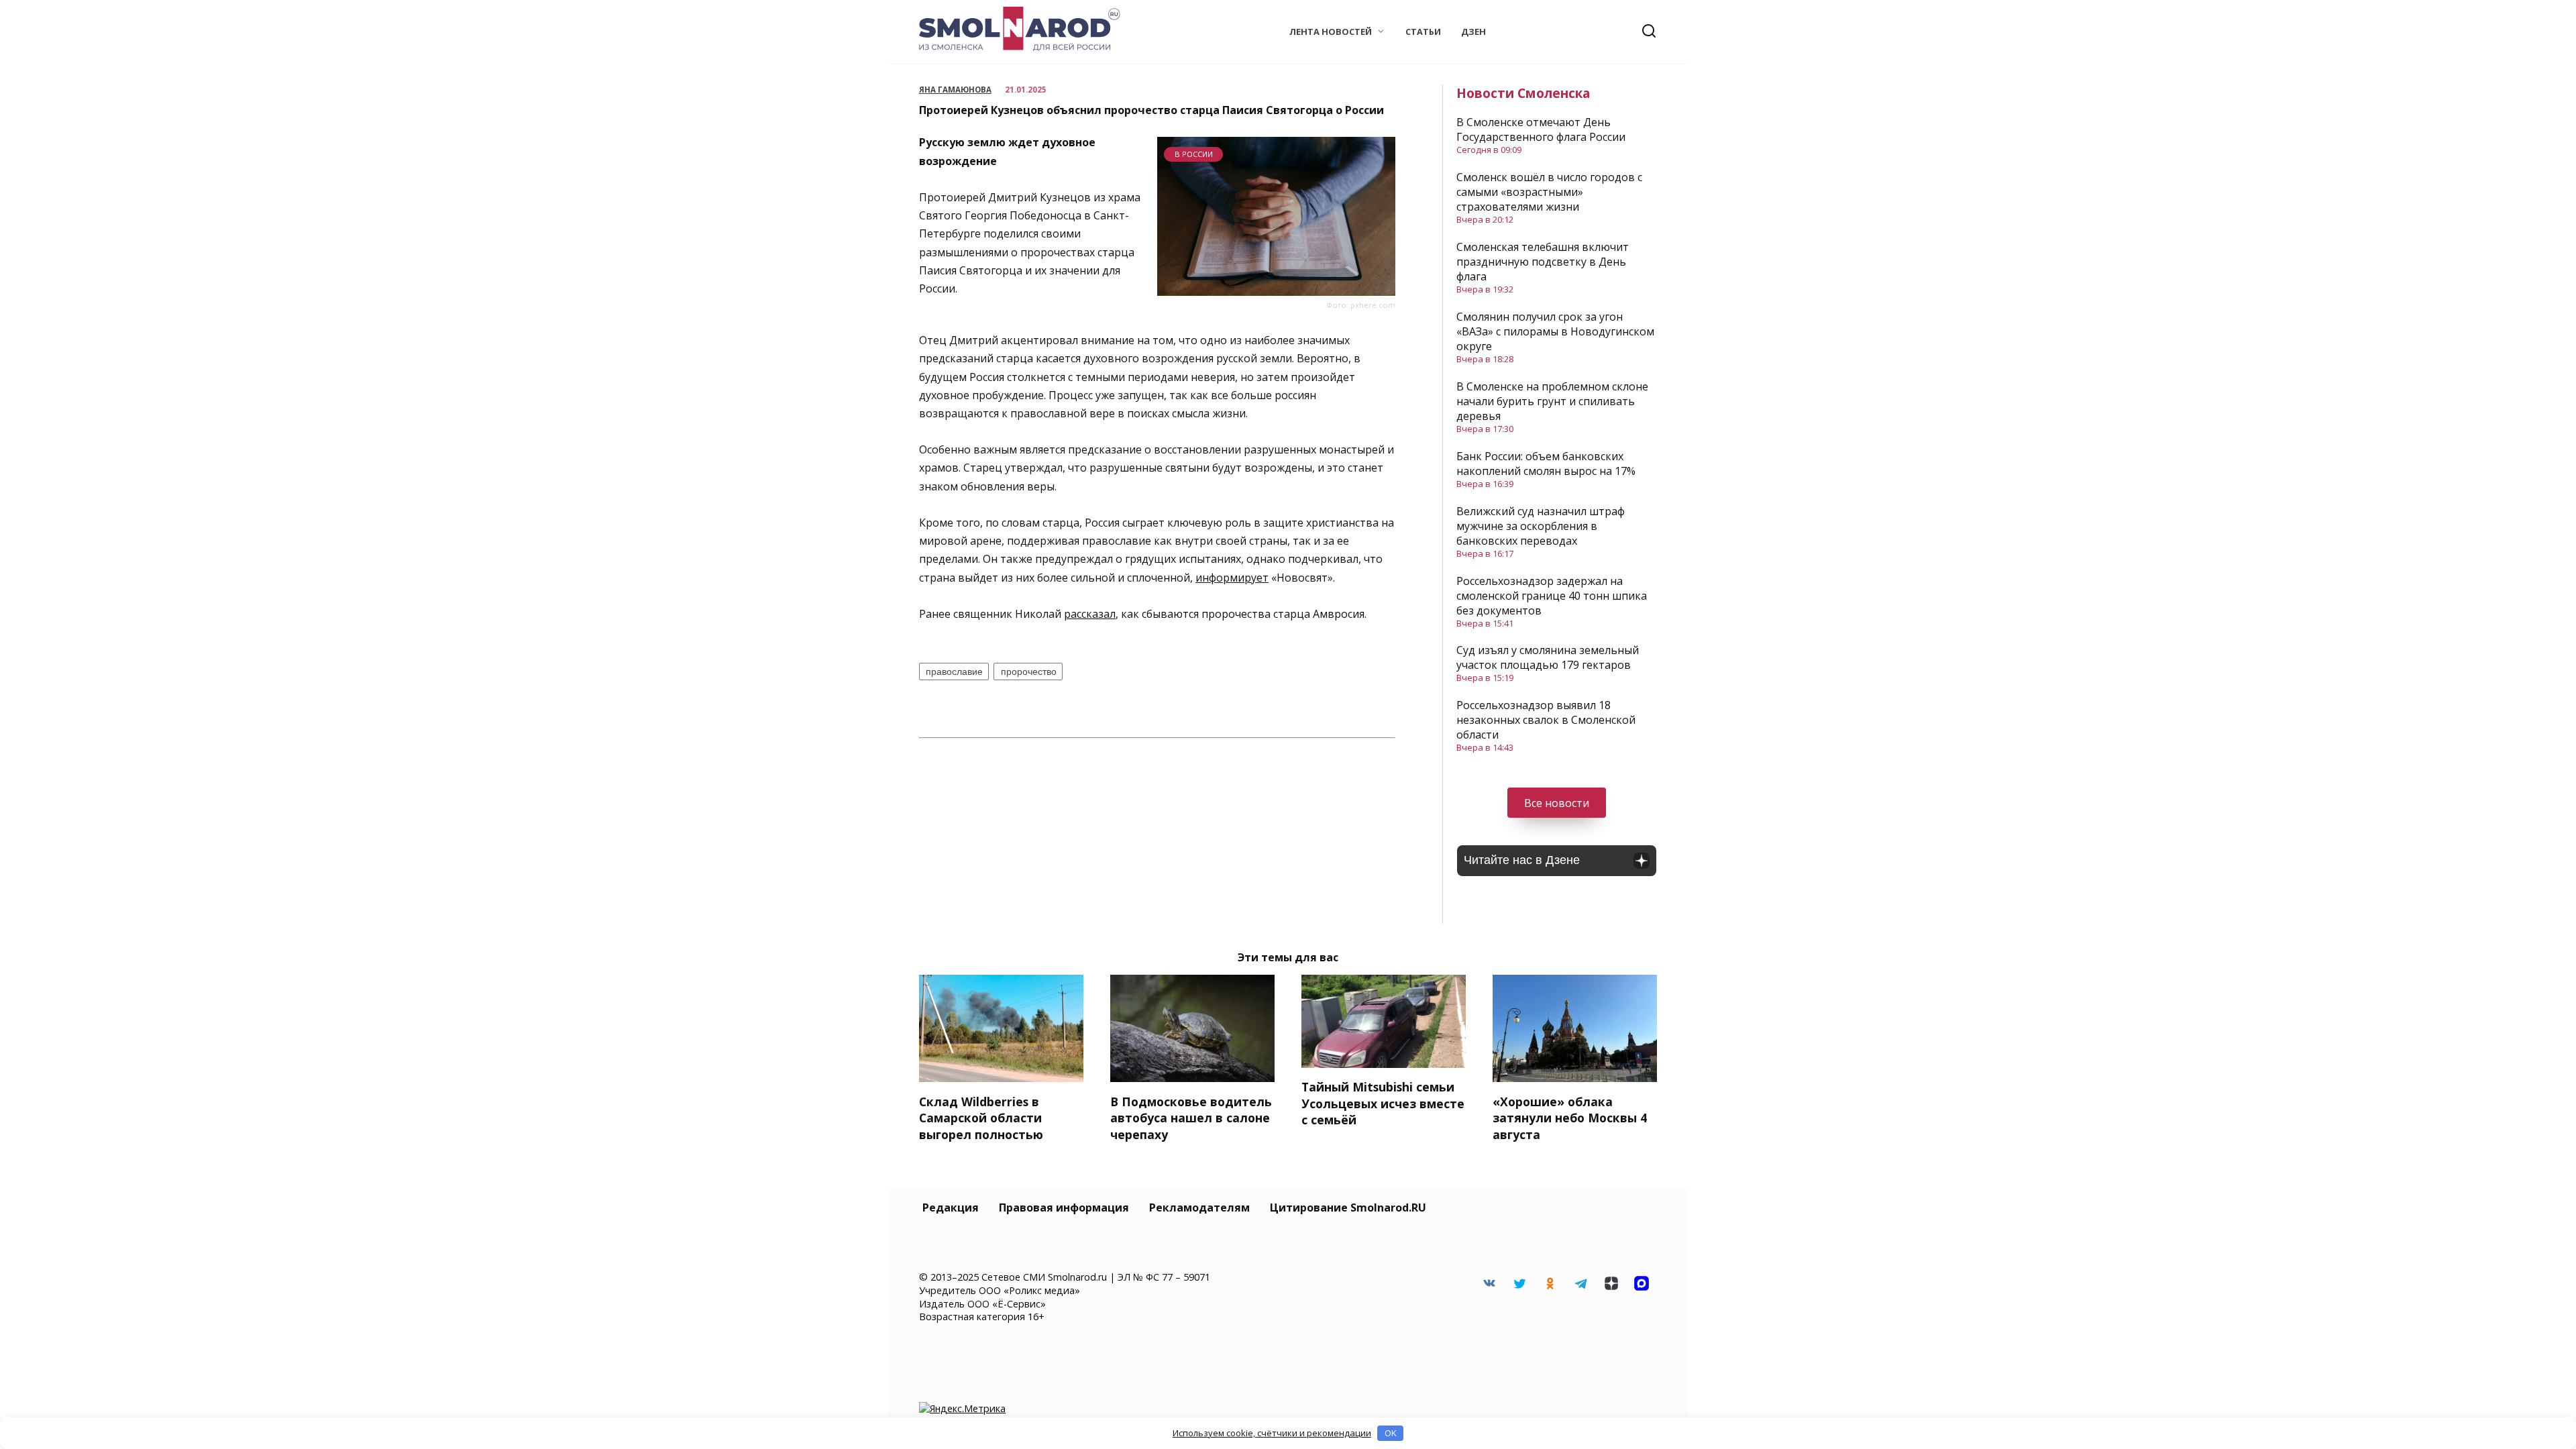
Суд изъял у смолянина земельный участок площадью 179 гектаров (1548, 657)
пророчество (1029, 672)
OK (1391, 1433)
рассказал (1090, 614)
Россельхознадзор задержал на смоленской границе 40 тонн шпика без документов (1552, 596)
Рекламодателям (1199, 1207)
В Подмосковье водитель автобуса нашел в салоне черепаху (1191, 1117)
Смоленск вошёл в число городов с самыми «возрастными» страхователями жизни (1549, 192)
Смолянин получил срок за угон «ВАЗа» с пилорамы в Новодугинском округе (1555, 331)
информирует (1232, 578)
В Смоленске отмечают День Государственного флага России (1541, 129)
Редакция (951, 1207)
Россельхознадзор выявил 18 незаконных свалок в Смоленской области (1546, 720)
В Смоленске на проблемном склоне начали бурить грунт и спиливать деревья (1552, 401)
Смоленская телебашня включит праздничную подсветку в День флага (1543, 262)
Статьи (1423, 32)
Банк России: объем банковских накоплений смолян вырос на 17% (1546, 464)
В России (1194, 154)
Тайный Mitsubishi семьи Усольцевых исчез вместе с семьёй (1383, 1103)
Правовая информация (1064, 1207)
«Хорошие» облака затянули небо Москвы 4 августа (1570, 1117)
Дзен (1473, 32)
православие (954, 672)
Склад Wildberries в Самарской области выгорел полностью (981, 1117)
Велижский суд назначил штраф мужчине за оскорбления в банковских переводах (1541, 526)
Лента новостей (1331, 32)
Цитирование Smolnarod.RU (1348, 1207)
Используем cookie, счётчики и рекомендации (1272, 1433)
